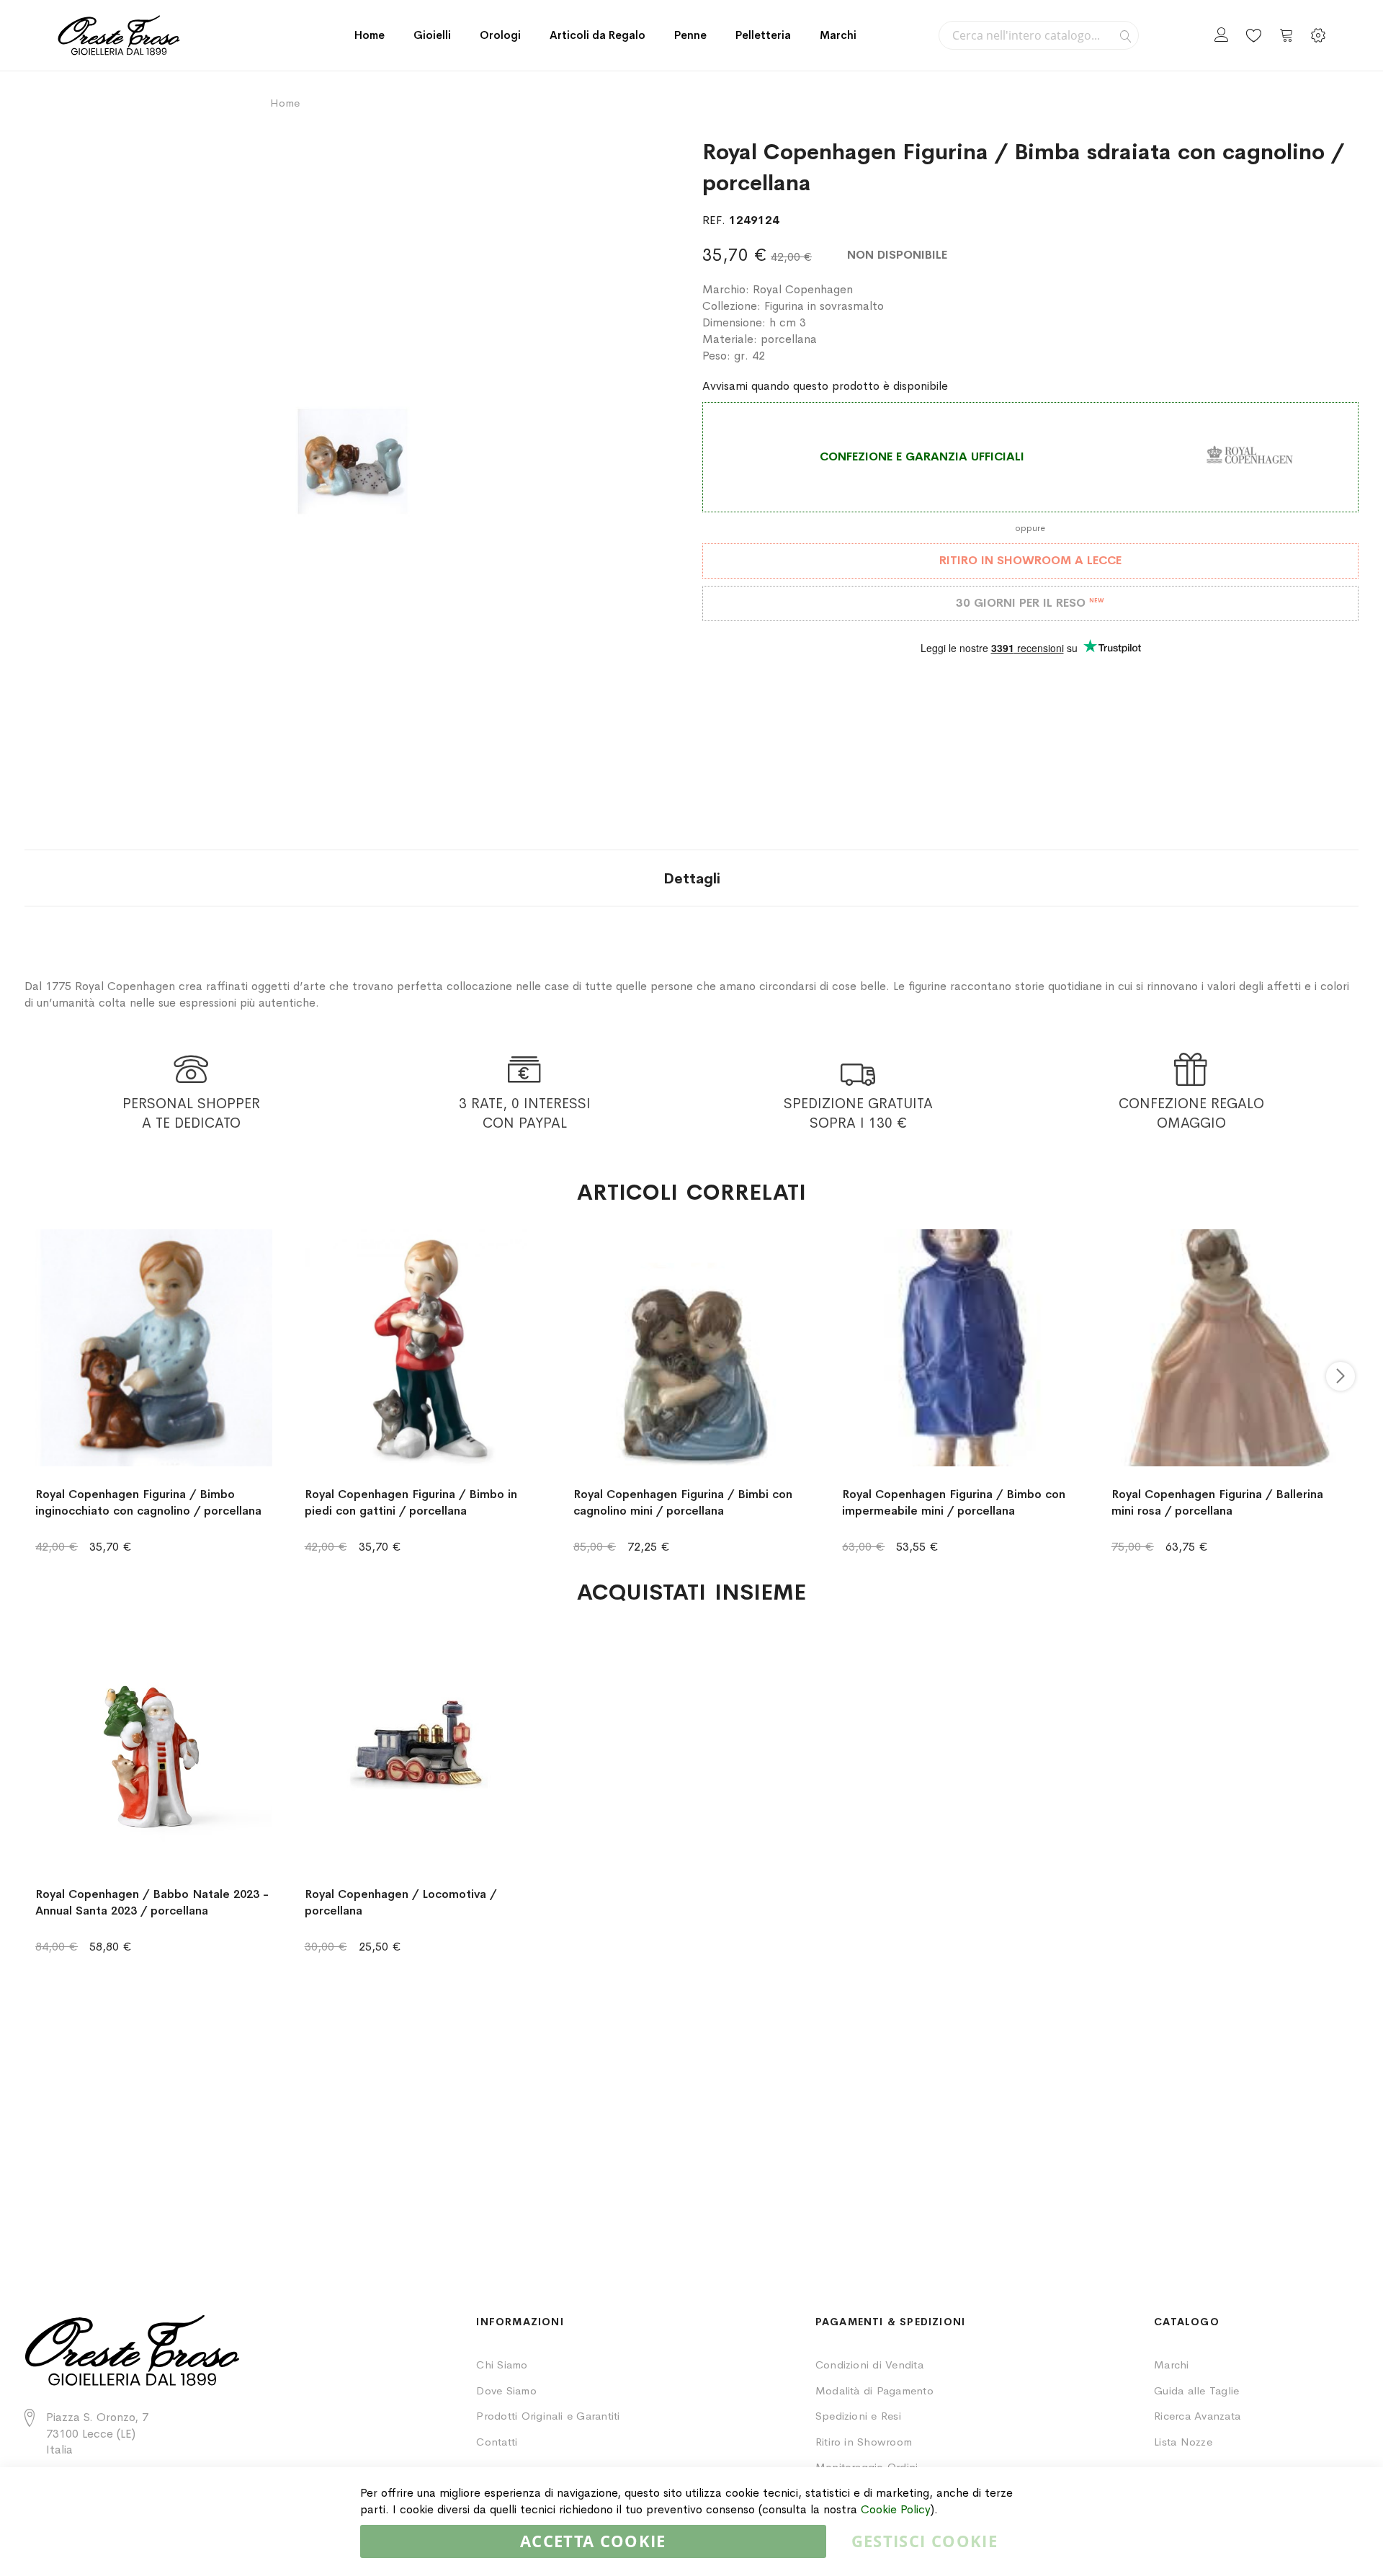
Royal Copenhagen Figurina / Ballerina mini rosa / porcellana (1217, 1502)
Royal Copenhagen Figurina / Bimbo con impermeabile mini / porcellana (954, 1502)
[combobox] (1039, 35)
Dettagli (692, 879)
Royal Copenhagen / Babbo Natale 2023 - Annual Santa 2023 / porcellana (152, 1902)
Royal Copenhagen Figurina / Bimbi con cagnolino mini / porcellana (683, 1502)
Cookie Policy (896, 2509)
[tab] (692, 878)
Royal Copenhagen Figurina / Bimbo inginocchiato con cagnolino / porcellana (148, 1502)
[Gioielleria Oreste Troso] (119, 35)
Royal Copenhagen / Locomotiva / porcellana (400, 1902)
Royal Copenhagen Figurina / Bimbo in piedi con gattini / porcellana (411, 1502)
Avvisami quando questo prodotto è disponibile (825, 386)
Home (370, 35)
